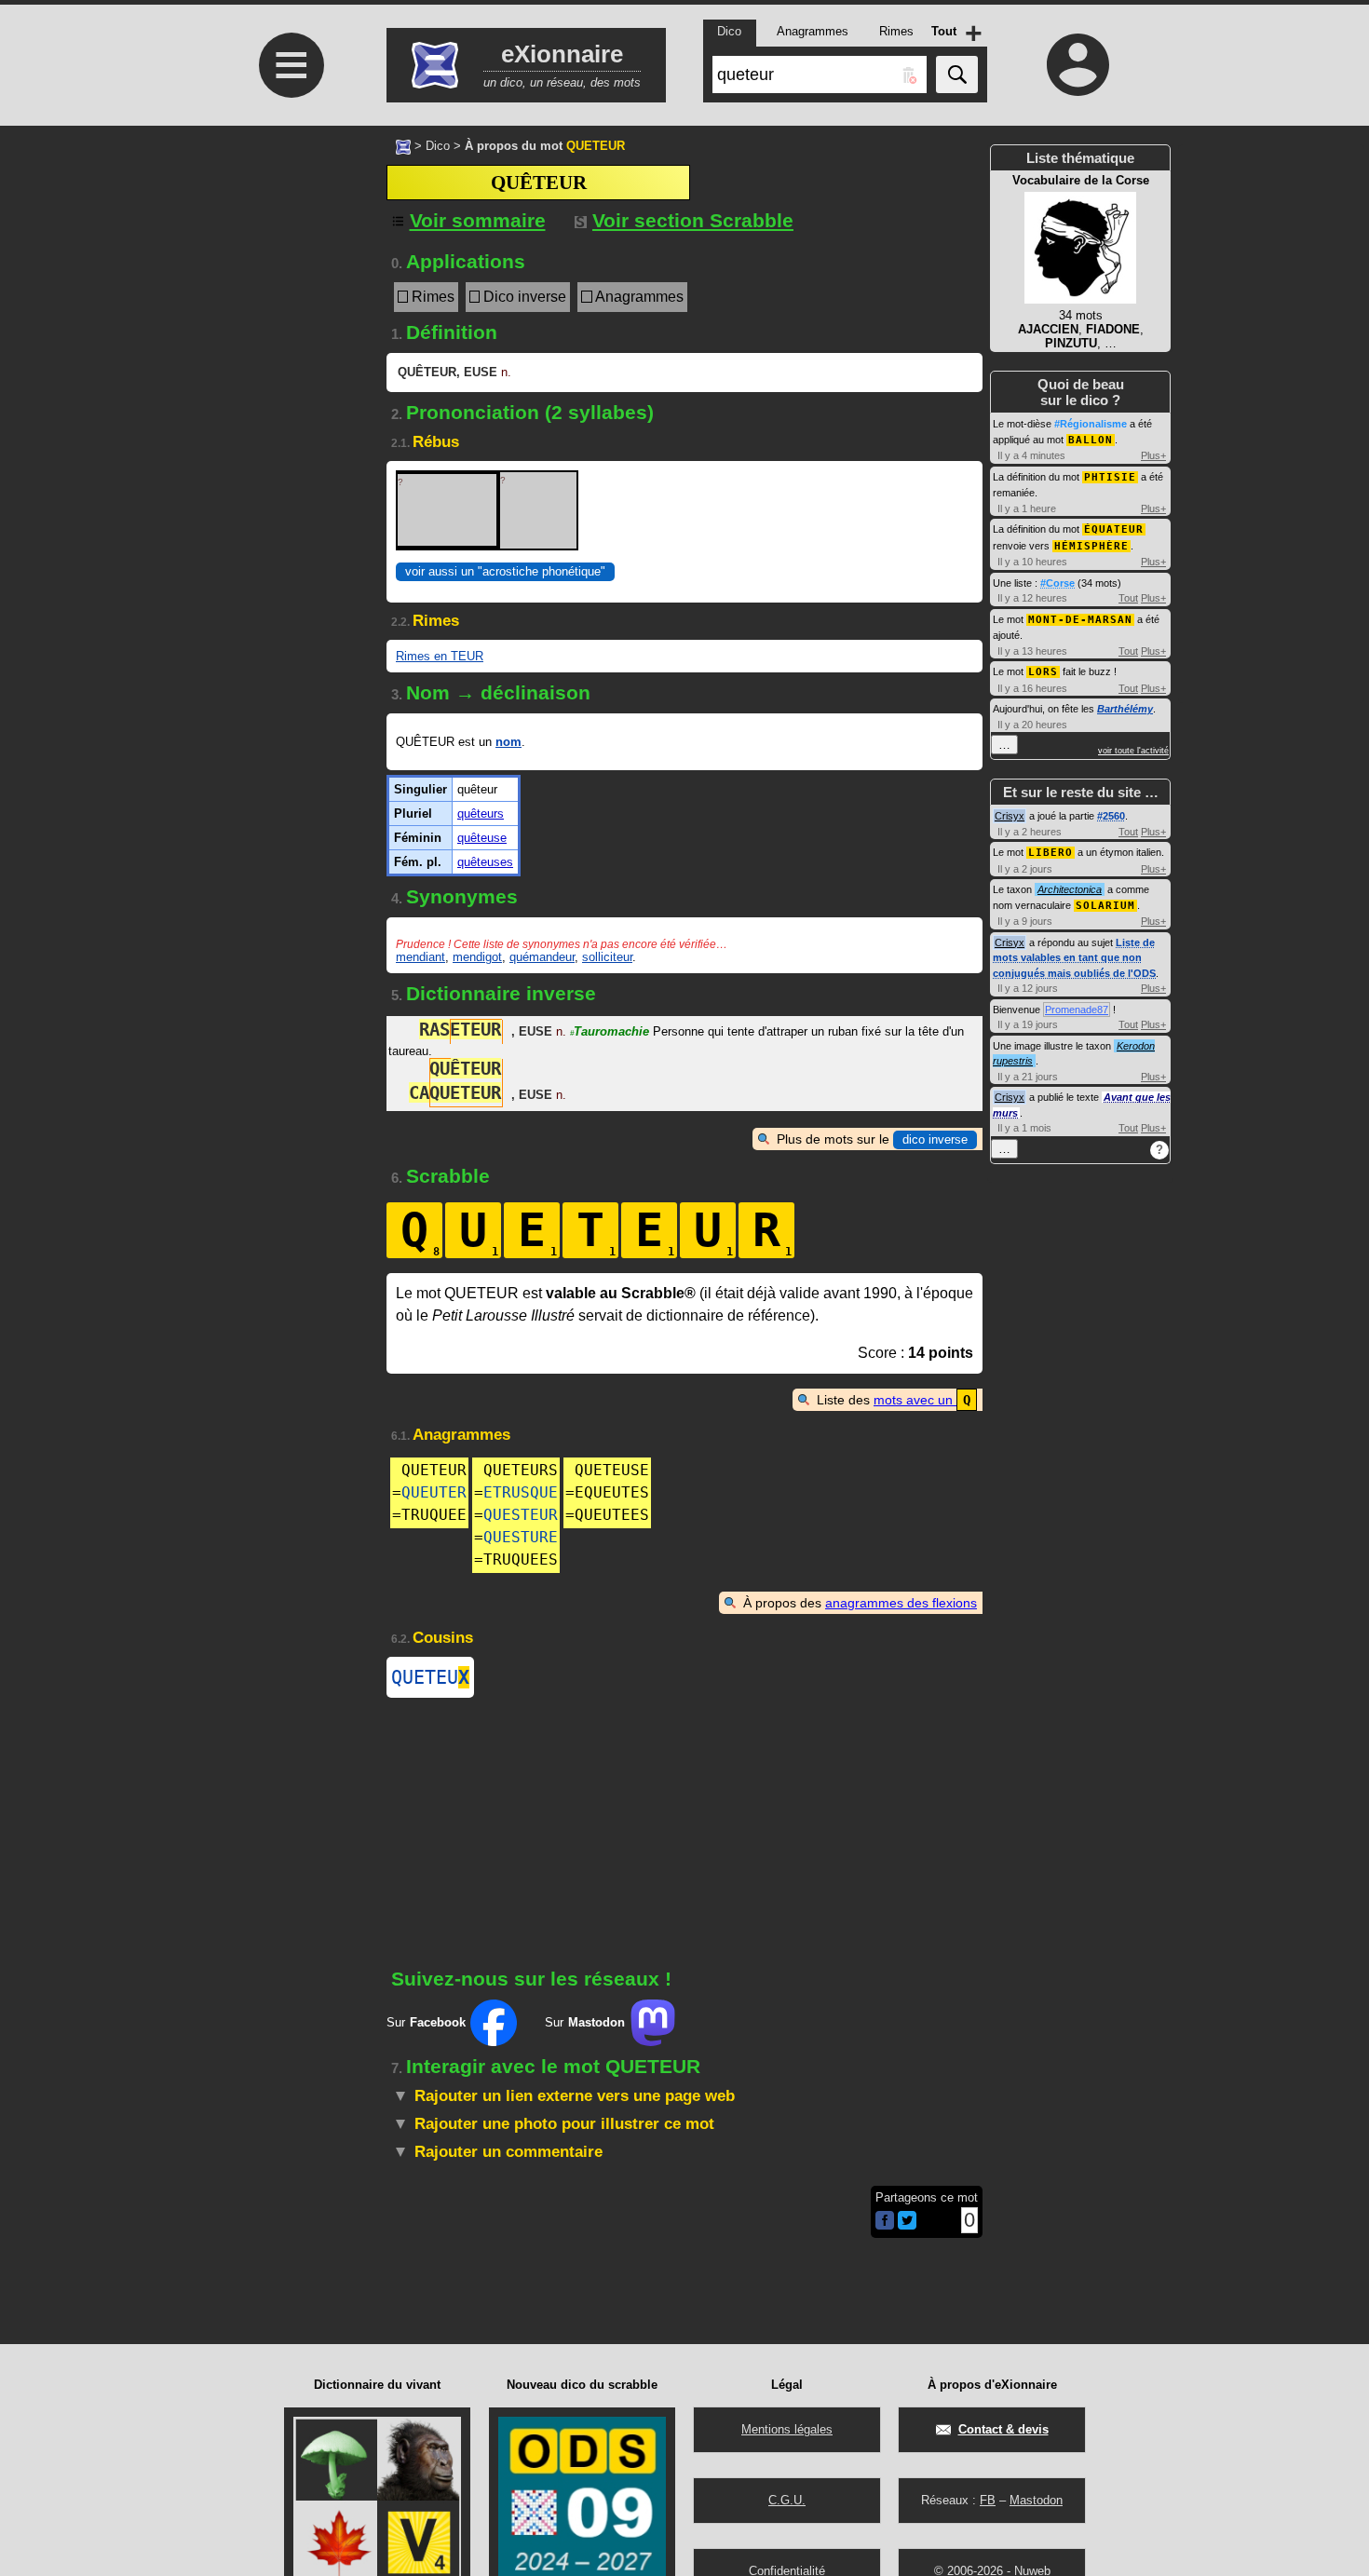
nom (508, 742)
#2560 (1111, 816)
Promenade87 (1077, 1010)
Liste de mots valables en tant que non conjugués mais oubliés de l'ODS (1074, 958)
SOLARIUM (1105, 906)
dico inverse (935, 1139)
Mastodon (1036, 2500)
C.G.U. (787, 2500)
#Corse (1057, 583)
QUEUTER (434, 1492)
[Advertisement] (289, 392)
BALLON (1091, 440)
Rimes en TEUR (440, 656)
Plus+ (1153, 455)
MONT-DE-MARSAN (1080, 620)
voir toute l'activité (1133, 751)
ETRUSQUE (521, 1492)
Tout (1128, 598)
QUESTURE (521, 1537)
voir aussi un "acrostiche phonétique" (505, 571)
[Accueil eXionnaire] (403, 145)
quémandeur (542, 957)
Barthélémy (1125, 709)
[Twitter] (907, 2225)
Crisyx (1010, 816)
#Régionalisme (1091, 424)
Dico (438, 146)
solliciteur (607, 957)
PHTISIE (1110, 477)
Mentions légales (787, 2429)
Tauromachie (610, 1031)
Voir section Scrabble (693, 220)
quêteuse (482, 838)
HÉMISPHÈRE (1091, 546)
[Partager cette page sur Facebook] (885, 2222)
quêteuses (485, 862)
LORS (1043, 672)
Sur (426, 2022)
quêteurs (481, 813)
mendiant (420, 957)
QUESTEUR (521, 1515)
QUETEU (430, 1677)
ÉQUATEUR (1114, 529)
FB (988, 2500)
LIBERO (1050, 853)
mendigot (477, 957)
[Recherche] (957, 75)
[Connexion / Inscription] (1078, 64)
